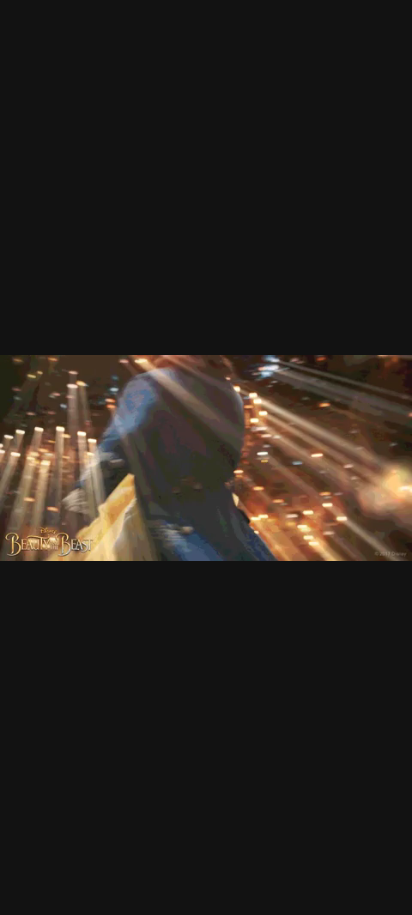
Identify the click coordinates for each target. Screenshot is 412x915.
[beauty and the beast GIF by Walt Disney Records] (206, 457)
